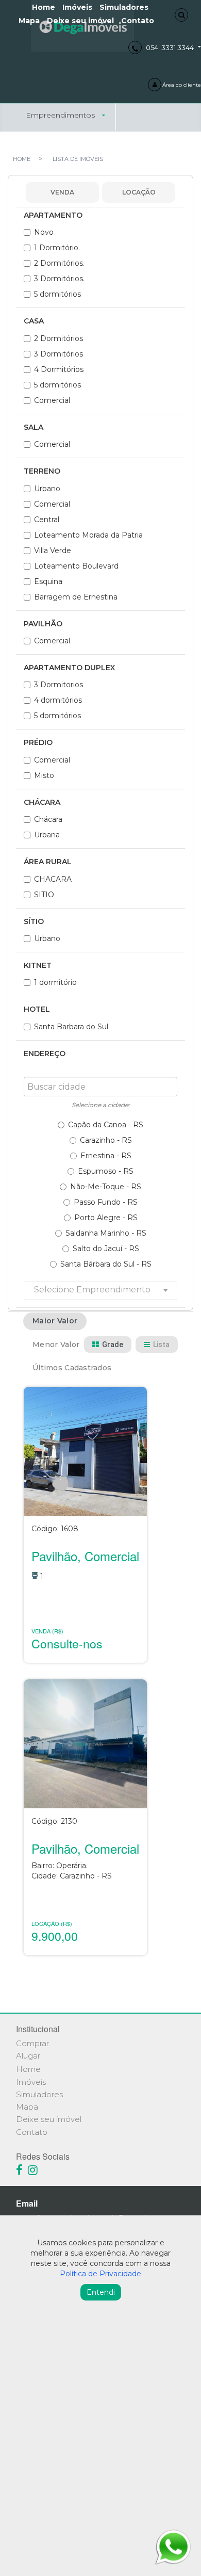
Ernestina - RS (106, 1156)
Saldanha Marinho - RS (106, 1233)
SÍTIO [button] (34, 922)
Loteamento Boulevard (76, 566)
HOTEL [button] (37, 1009)
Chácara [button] (42, 803)
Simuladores (39, 2094)
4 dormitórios (58, 700)
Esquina (48, 581)
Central (47, 520)
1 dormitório (55, 982)
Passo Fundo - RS (106, 1202)
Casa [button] (34, 321)
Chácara (48, 819)
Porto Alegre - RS (106, 1218)
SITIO (44, 895)
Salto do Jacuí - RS (106, 1249)
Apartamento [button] (53, 215)
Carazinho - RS (106, 1140)
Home (28, 2069)
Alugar (28, 2056)
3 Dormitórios (58, 354)
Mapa (29, 21)
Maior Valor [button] (55, 1321)
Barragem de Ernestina (76, 597)
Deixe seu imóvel (80, 21)
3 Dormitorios (58, 685)
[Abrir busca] (181, 15)
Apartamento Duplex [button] (69, 668)
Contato (138, 21)
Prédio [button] (38, 743)
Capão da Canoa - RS (106, 1125)
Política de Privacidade (100, 2274)
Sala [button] (33, 427)
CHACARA (53, 879)
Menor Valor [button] (56, 1344)
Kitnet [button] (38, 966)
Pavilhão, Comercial (85, 1556)
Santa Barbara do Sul (71, 1027)
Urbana (47, 835)
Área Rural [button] (48, 862)
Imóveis (31, 2082)
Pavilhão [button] (43, 624)
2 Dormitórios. (59, 263)
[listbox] (100, 1290)
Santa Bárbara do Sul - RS (106, 1264)
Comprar (32, 2043)
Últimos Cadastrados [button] (72, 1368)
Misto (44, 775)
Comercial (52, 400)
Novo (44, 232)
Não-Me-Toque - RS (106, 1187)
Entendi (101, 2292)
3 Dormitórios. (59, 279)
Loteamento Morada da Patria (88, 535)
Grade (113, 1344)
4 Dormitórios (59, 369)
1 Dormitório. (57, 248)
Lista (161, 1344)
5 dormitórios (57, 294)
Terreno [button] (42, 471)
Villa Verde (53, 550)
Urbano (47, 489)
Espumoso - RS (106, 1171)
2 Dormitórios (58, 338)
